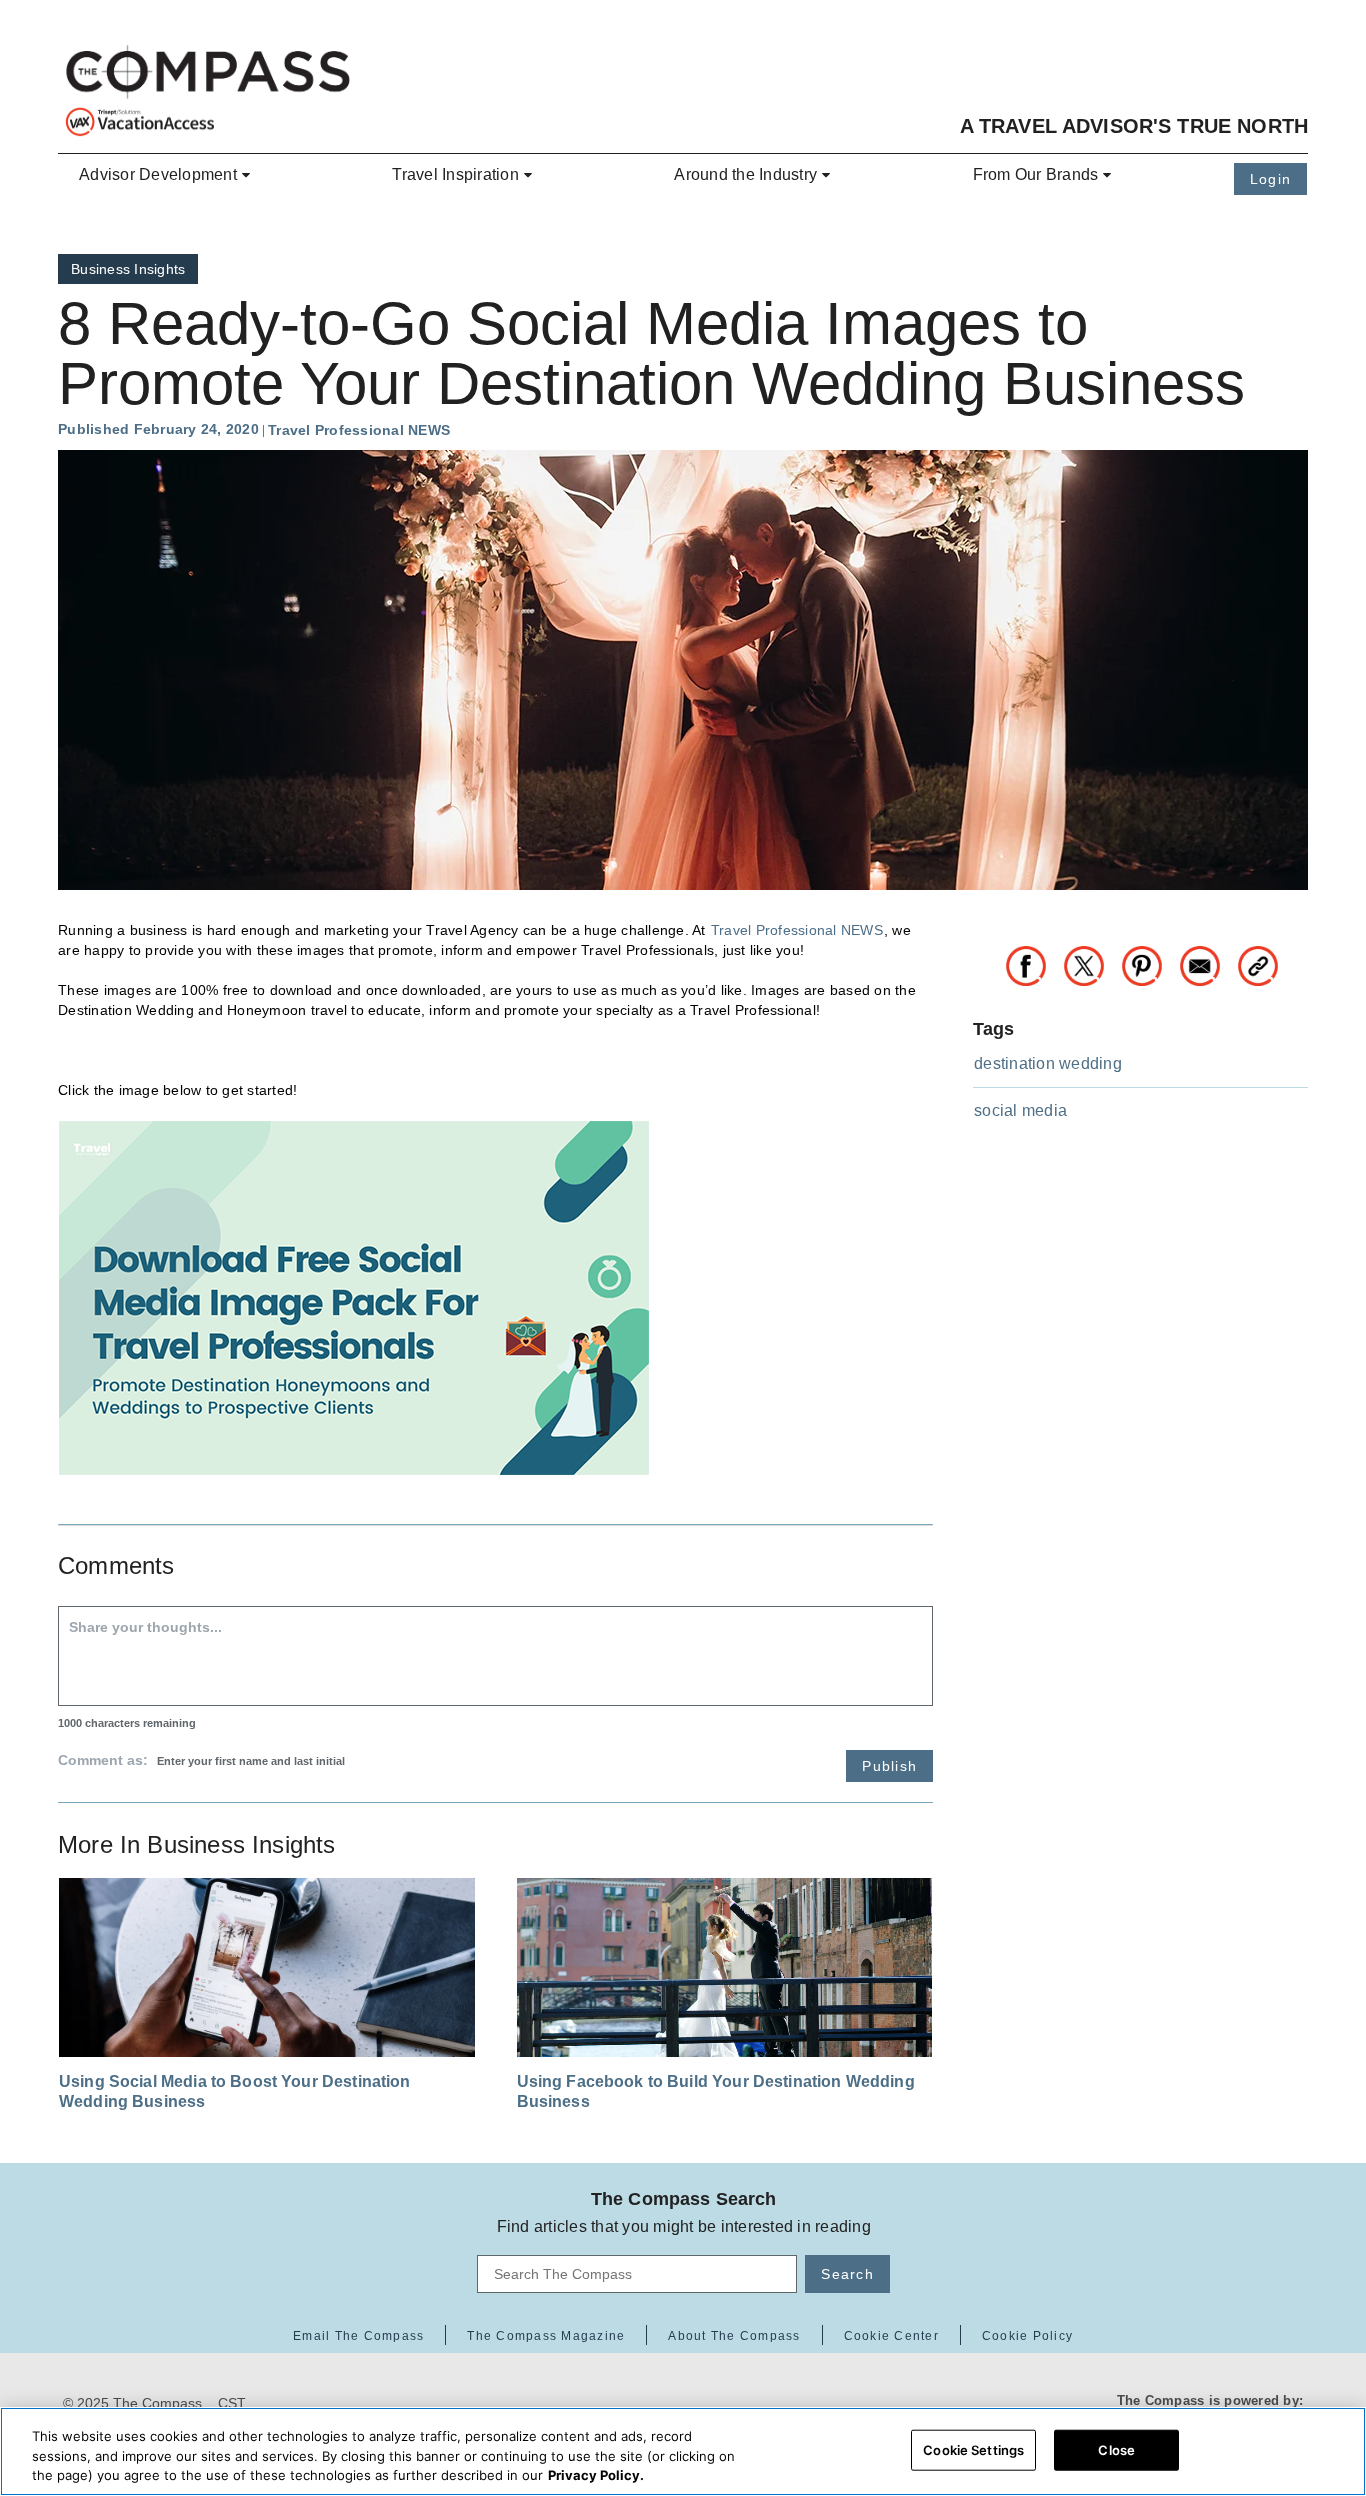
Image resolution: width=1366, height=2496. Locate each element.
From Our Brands (1036, 174)
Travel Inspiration (455, 174)
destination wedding (1048, 1063)
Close (1116, 2449)
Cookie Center (891, 2336)
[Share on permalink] (1258, 963)
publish (889, 1766)
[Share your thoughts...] (495, 1656)
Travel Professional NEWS (797, 930)
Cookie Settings (973, 2449)
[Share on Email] (1208, 963)
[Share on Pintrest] (1150, 963)
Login (1270, 179)
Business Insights (128, 269)
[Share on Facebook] (1034, 963)
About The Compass (734, 2336)
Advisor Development (158, 174)
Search (847, 2274)
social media (1020, 1110)
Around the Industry (745, 174)
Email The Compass (358, 2336)
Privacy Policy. (596, 2475)
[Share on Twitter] (1092, 963)
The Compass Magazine (546, 2336)
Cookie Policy (1027, 2336)
